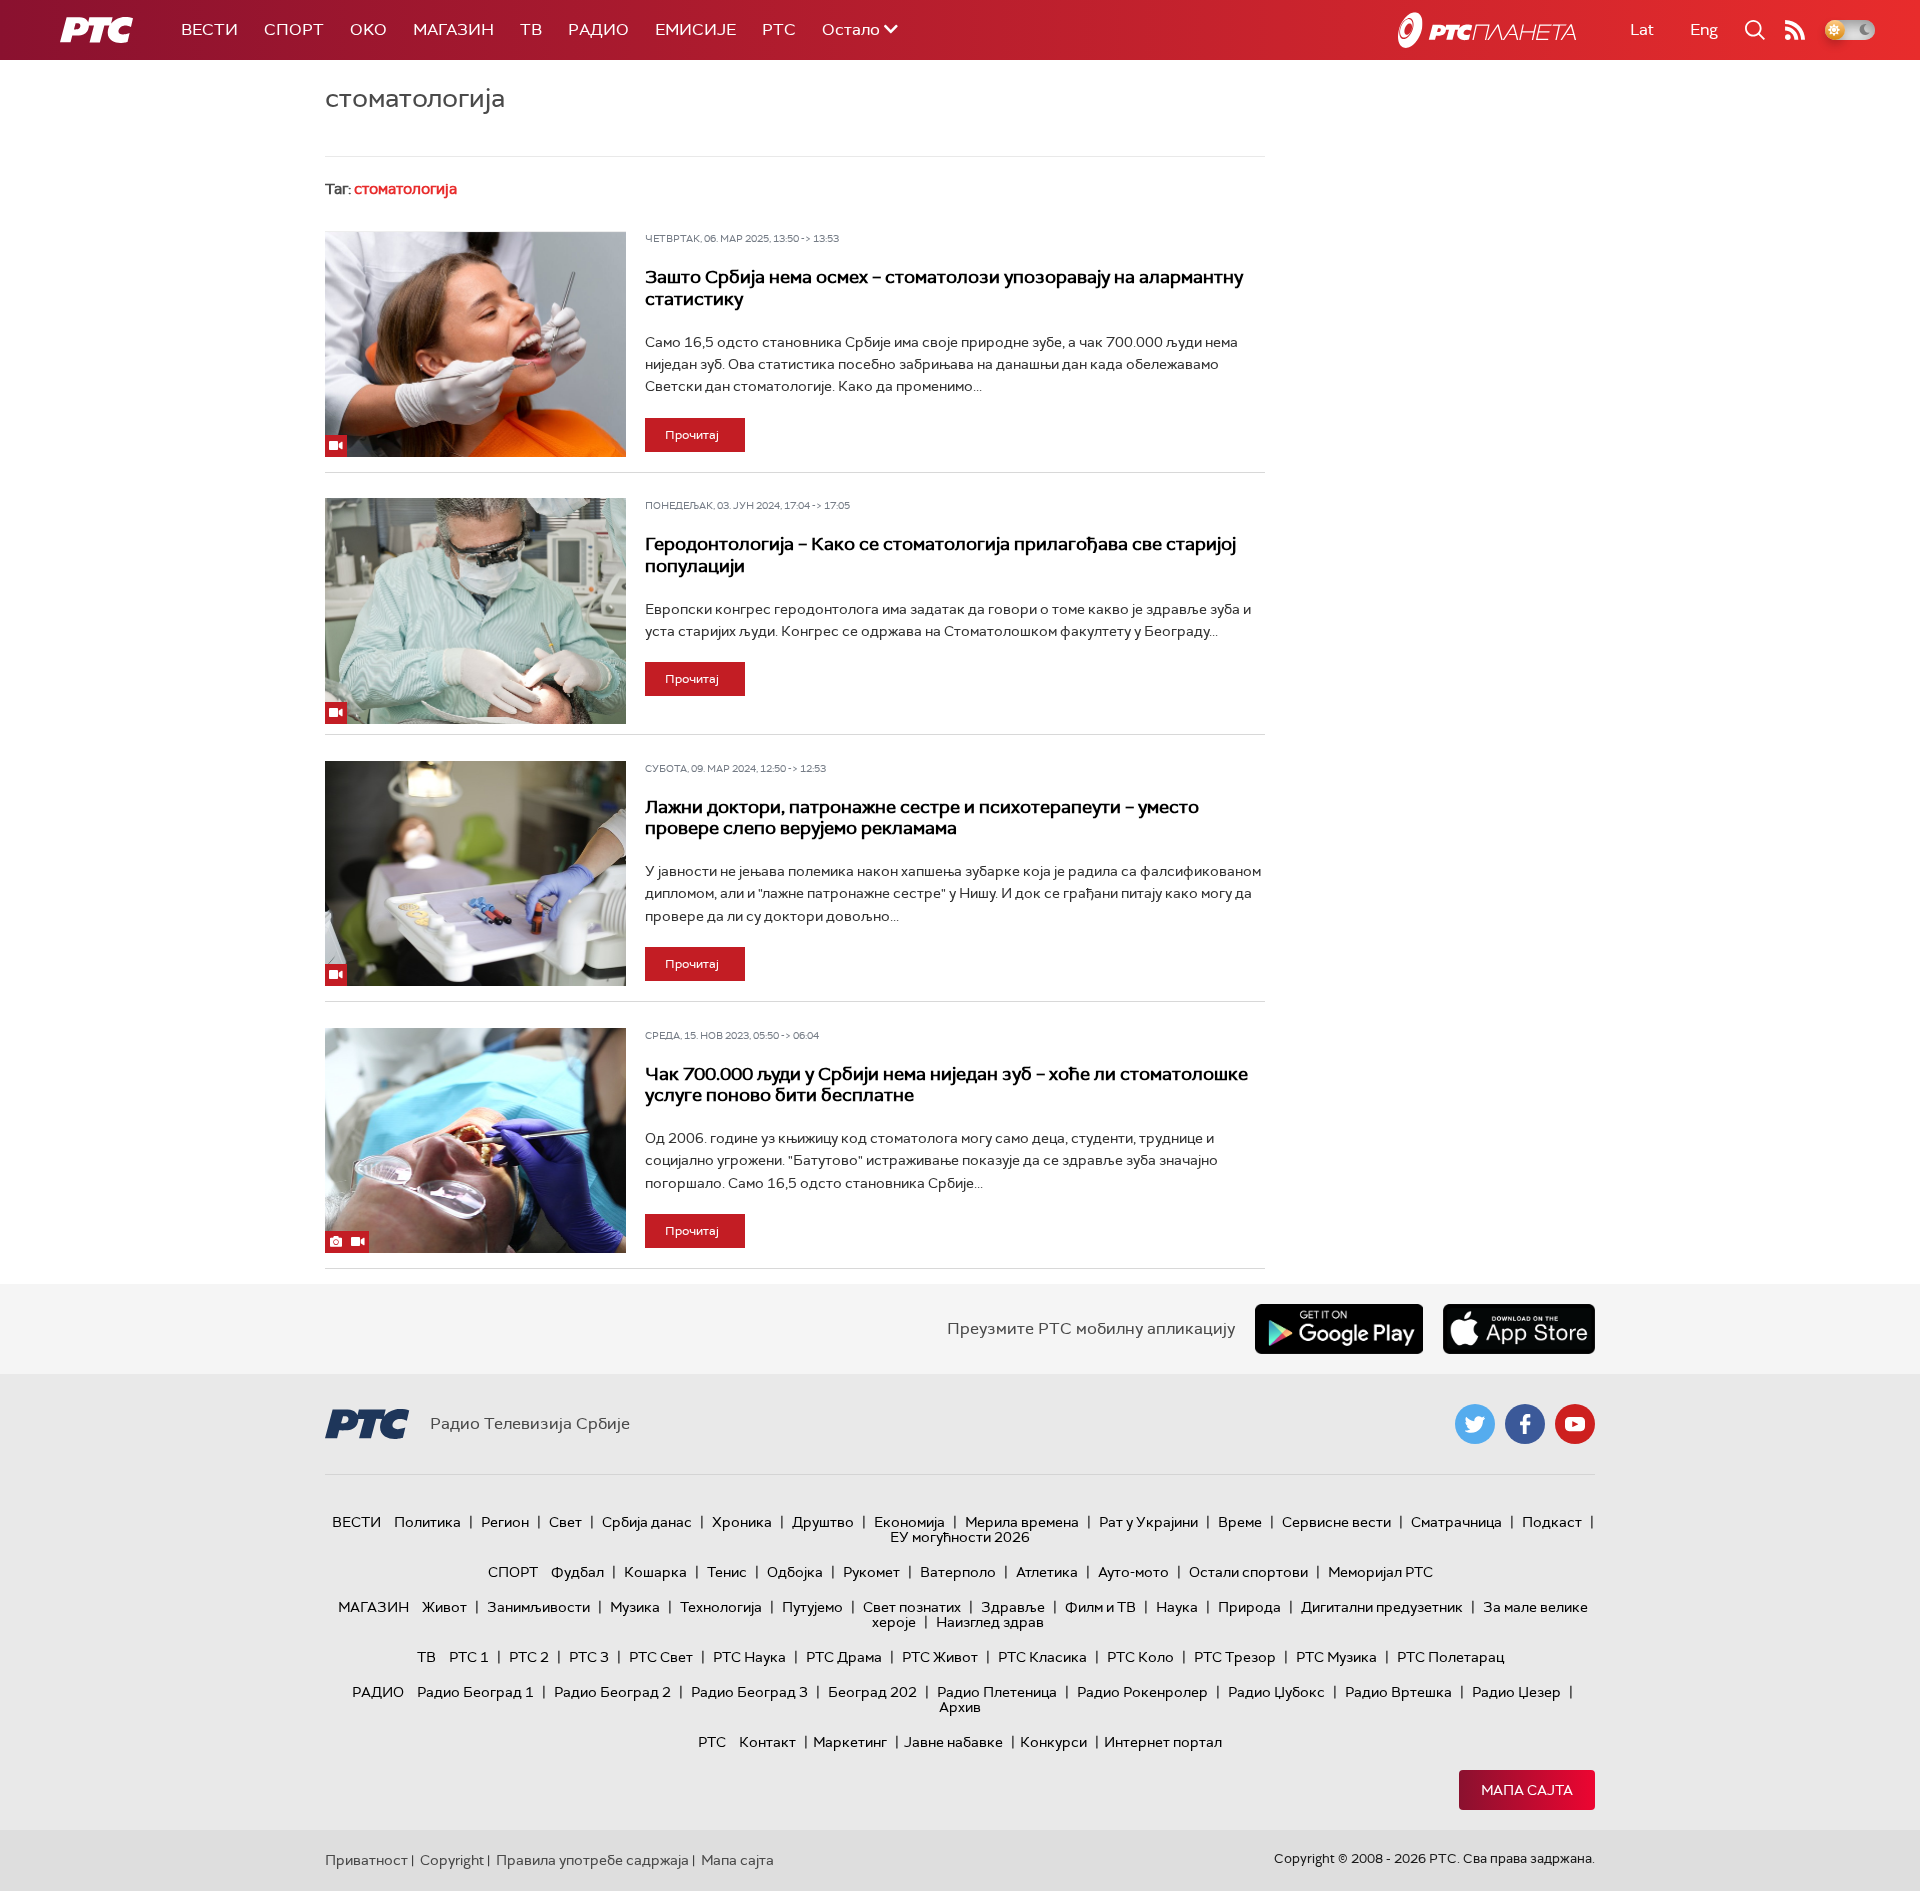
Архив (960, 1707)
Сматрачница (1456, 1522)
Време (1240, 1522)
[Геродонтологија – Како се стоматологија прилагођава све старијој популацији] (475, 611)
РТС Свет (661, 1657)
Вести (209, 29)
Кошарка (655, 1572)
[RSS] (1795, 30)
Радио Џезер (1516, 1692)
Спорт (294, 29)
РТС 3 (589, 1657)
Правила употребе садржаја (592, 1860)
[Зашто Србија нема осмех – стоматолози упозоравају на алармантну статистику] (475, 344)
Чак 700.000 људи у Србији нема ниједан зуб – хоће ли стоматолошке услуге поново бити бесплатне (946, 1085)
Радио (598, 29)
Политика (427, 1522)
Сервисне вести (1336, 1522)
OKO (368, 29)
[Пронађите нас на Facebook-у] (1525, 1424)
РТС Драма (844, 1657)
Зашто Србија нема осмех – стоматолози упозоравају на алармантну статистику (944, 288)
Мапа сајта (1527, 1790)
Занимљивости (538, 1607)
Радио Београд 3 (749, 1692)
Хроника (742, 1522)
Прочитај (692, 435)
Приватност (366, 1860)
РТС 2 (529, 1657)
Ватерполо (958, 1572)
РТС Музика (1336, 1657)
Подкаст (1552, 1522)
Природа (1249, 1607)
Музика (635, 1607)
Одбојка (795, 1572)
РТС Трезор (1235, 1657)
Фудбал (577, 1572)
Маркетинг (850, 1742)
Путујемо (812, 1607)
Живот (444, 1607)
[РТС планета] (1487, 30)
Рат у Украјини (1148, 1522)
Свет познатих (912, 1607)
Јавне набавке (953, 1742)
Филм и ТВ (1100, 1607)
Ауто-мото (1133, 1572)
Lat (1642, 29)
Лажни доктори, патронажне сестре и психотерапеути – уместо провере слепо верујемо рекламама (922, 818)
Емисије (695, 29)
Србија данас (647, 1522)
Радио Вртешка (1398, 1692)
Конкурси (1053, 1742)
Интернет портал (1163, 1742)
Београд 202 (872, 1692)
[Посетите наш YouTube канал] (1575, 1424)
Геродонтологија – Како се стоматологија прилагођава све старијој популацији (940, 555)
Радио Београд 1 (475, 1692)
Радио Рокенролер (1142, 1692)
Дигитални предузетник (1382, 1607)
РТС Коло (1140, 1657)
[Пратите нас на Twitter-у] (1475, 1424)
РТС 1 (469, 1657)
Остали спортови (1248, 1572)
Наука (1177, 1607)
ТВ (531, 29)
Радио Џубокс (1276, 1692)
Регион (505, 1522)
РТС (779, 29)
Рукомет (871, 1572)
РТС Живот (940, 1657)
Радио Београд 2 (612, 1692)
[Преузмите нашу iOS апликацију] (1519, 1329)
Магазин (453, 29)
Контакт (767, 1742)
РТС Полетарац (1450, 1657)
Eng (1704, 29)
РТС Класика (1042, 1657)
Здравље (1013, 1607)
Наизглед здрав (990, 1622)
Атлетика (1047, 1572)
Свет (565, 1522)
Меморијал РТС (1380, 1572)
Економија (909, 1522)
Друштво (823, 1522)
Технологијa (721, 1607)
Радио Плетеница (997, 1692)
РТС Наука (749, 1657)
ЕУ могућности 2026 (960, 1537)
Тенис (727, 1572)
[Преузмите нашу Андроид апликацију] (1339, 1329)
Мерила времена (1022, 1522)
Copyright (452, 1860)
